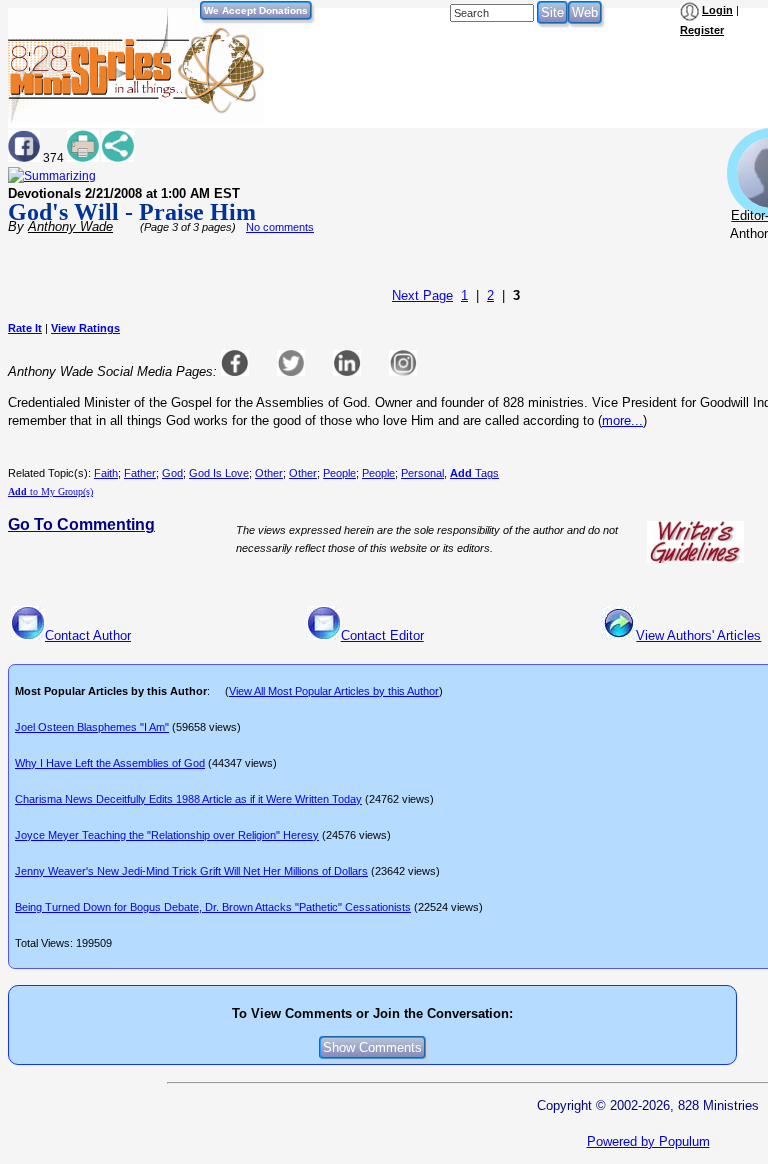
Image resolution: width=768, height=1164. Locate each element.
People (339, 473)
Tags (474, 473)
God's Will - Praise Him (132, 212)
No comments (280, 227)
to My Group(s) (50, 491)
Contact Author (88, 635)
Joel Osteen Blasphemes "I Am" (92, 727)
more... (622, 420)
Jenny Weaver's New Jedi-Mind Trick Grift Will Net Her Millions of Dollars (191, 871)
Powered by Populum (648, 1141)
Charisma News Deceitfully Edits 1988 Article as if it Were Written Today (188, 799)
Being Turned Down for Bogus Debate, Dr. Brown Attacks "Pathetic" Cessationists (213, 907)
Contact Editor (382, 635)
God (172, 473)
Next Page (422, 295)
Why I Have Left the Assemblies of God (110, 763)
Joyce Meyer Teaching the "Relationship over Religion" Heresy (167, 835)
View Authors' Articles (698, 635)
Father (140, 473)
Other (269, 473)
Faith (106, 473)
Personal (422, 473)
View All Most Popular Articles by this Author (334, 691)
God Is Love (219, 473)
